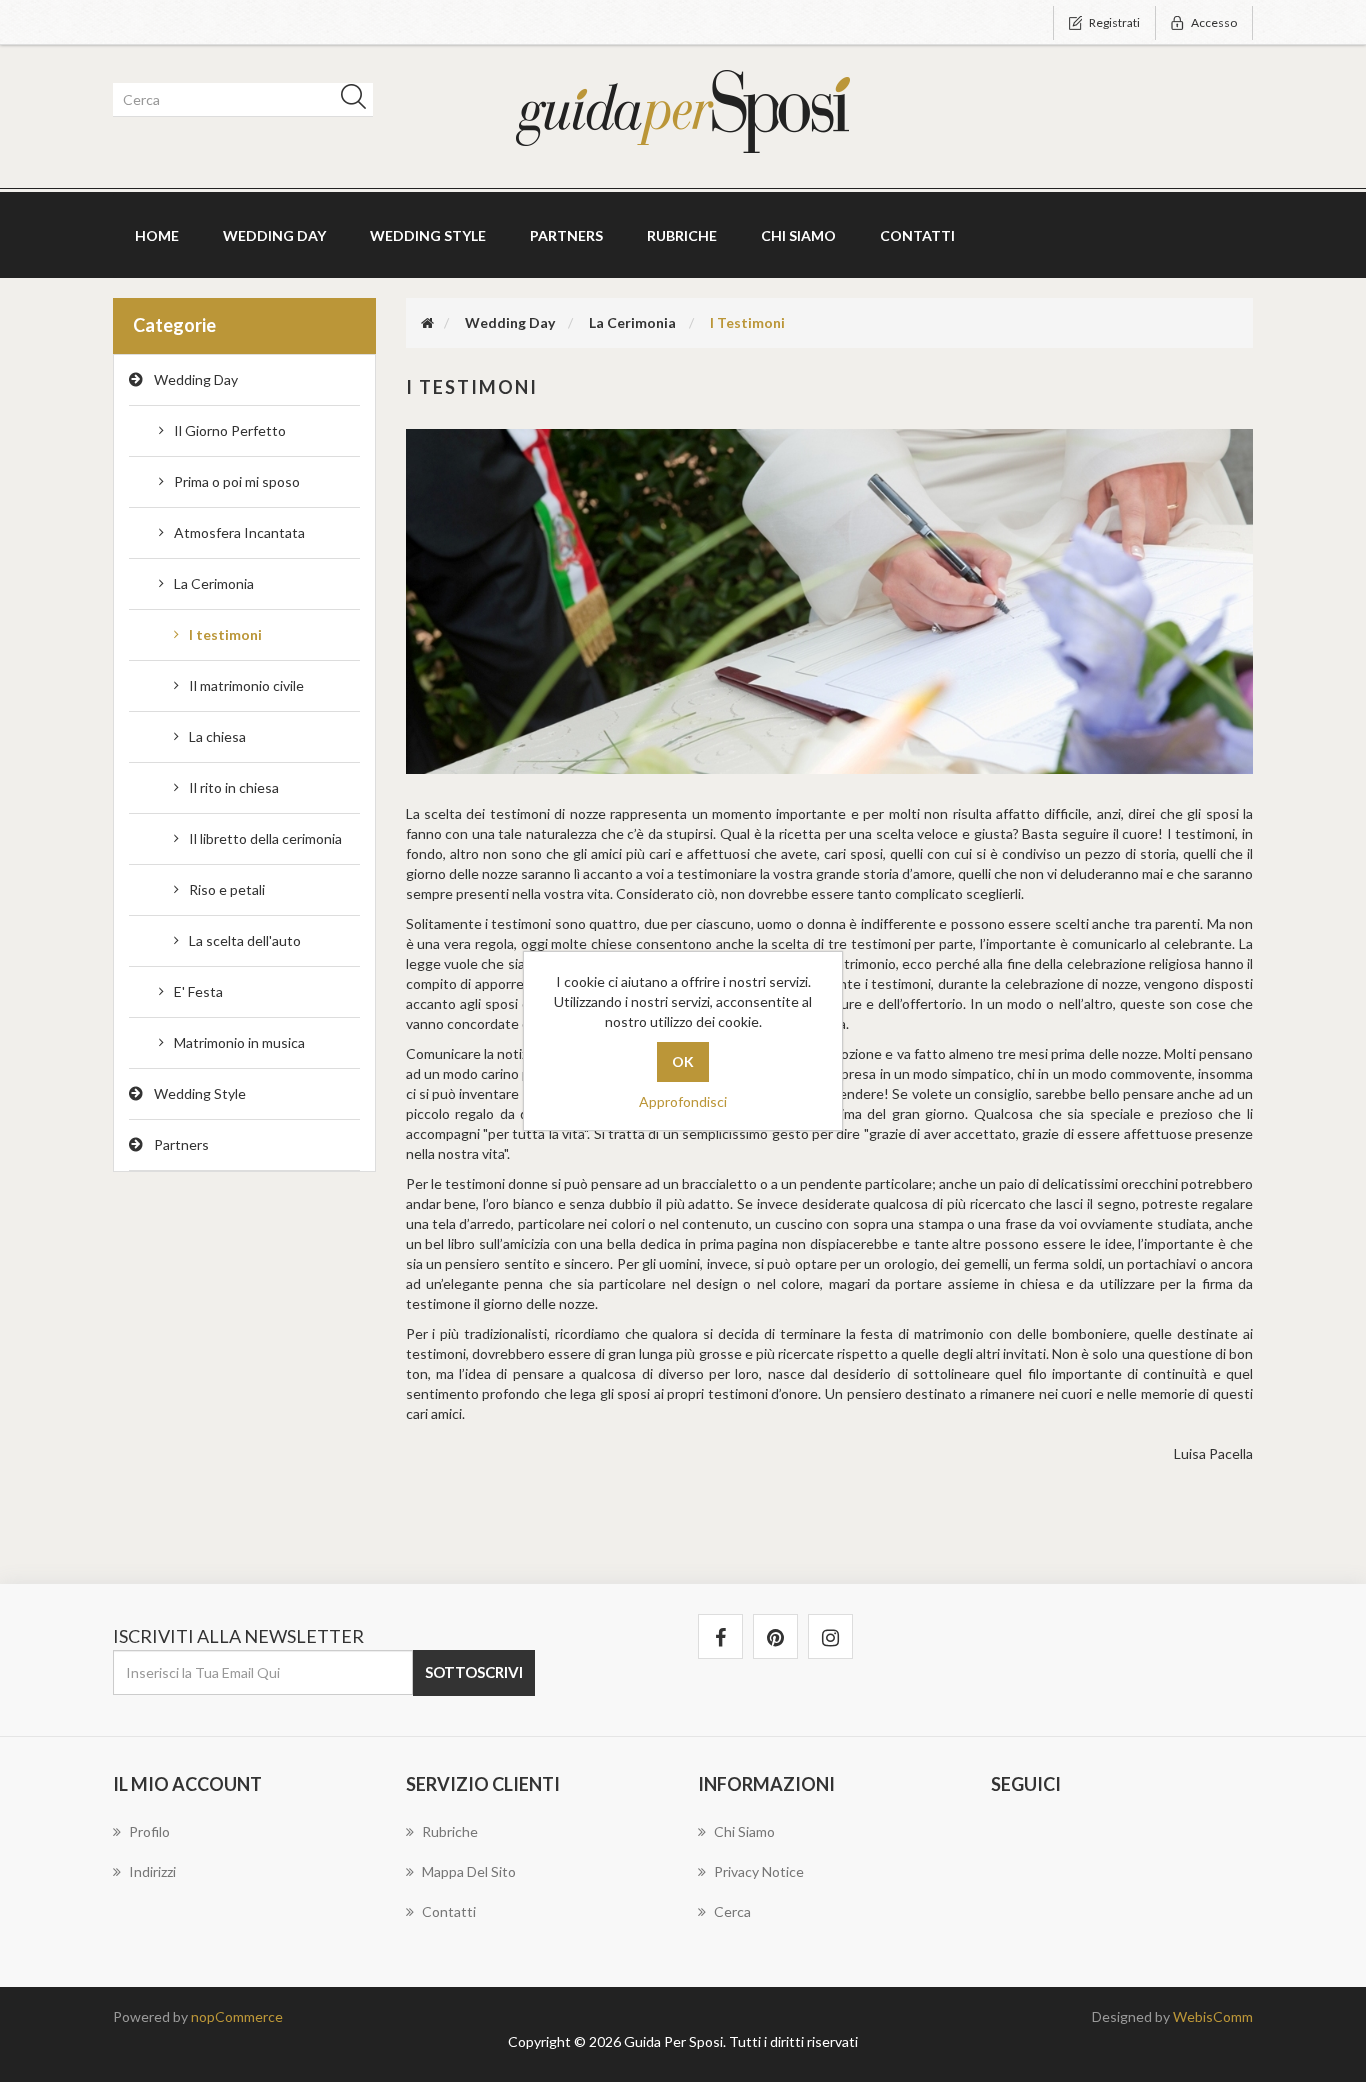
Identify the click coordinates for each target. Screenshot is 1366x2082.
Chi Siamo (798, 235)
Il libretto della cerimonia (265, 838)
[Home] (427, 322)
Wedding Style (200, 1093)
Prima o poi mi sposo (237, 481)
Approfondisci (683, 1101)
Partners (566, 235)
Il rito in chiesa (234, 787)
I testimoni (225, 634)
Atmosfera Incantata (239, 532)
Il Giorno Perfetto (230, 430)
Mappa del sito (469, 1871)
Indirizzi (152, 1871)
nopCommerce (237, 2016)
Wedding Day (196, 379)
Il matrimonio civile (246, 685)
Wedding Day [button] (274, 235)
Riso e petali (227, 889)
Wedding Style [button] (428, 235)
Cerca (732, 1911)
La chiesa (217, 736)
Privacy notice (759, 1871)
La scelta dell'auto (245, 940)
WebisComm (1213, 2016)
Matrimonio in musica (239, 1042)
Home (157, 235)
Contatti (917, 235)
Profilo (149, 1831)
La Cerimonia (214, 583)
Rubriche (682, 235)
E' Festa (198, 991)
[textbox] (239, 100)
